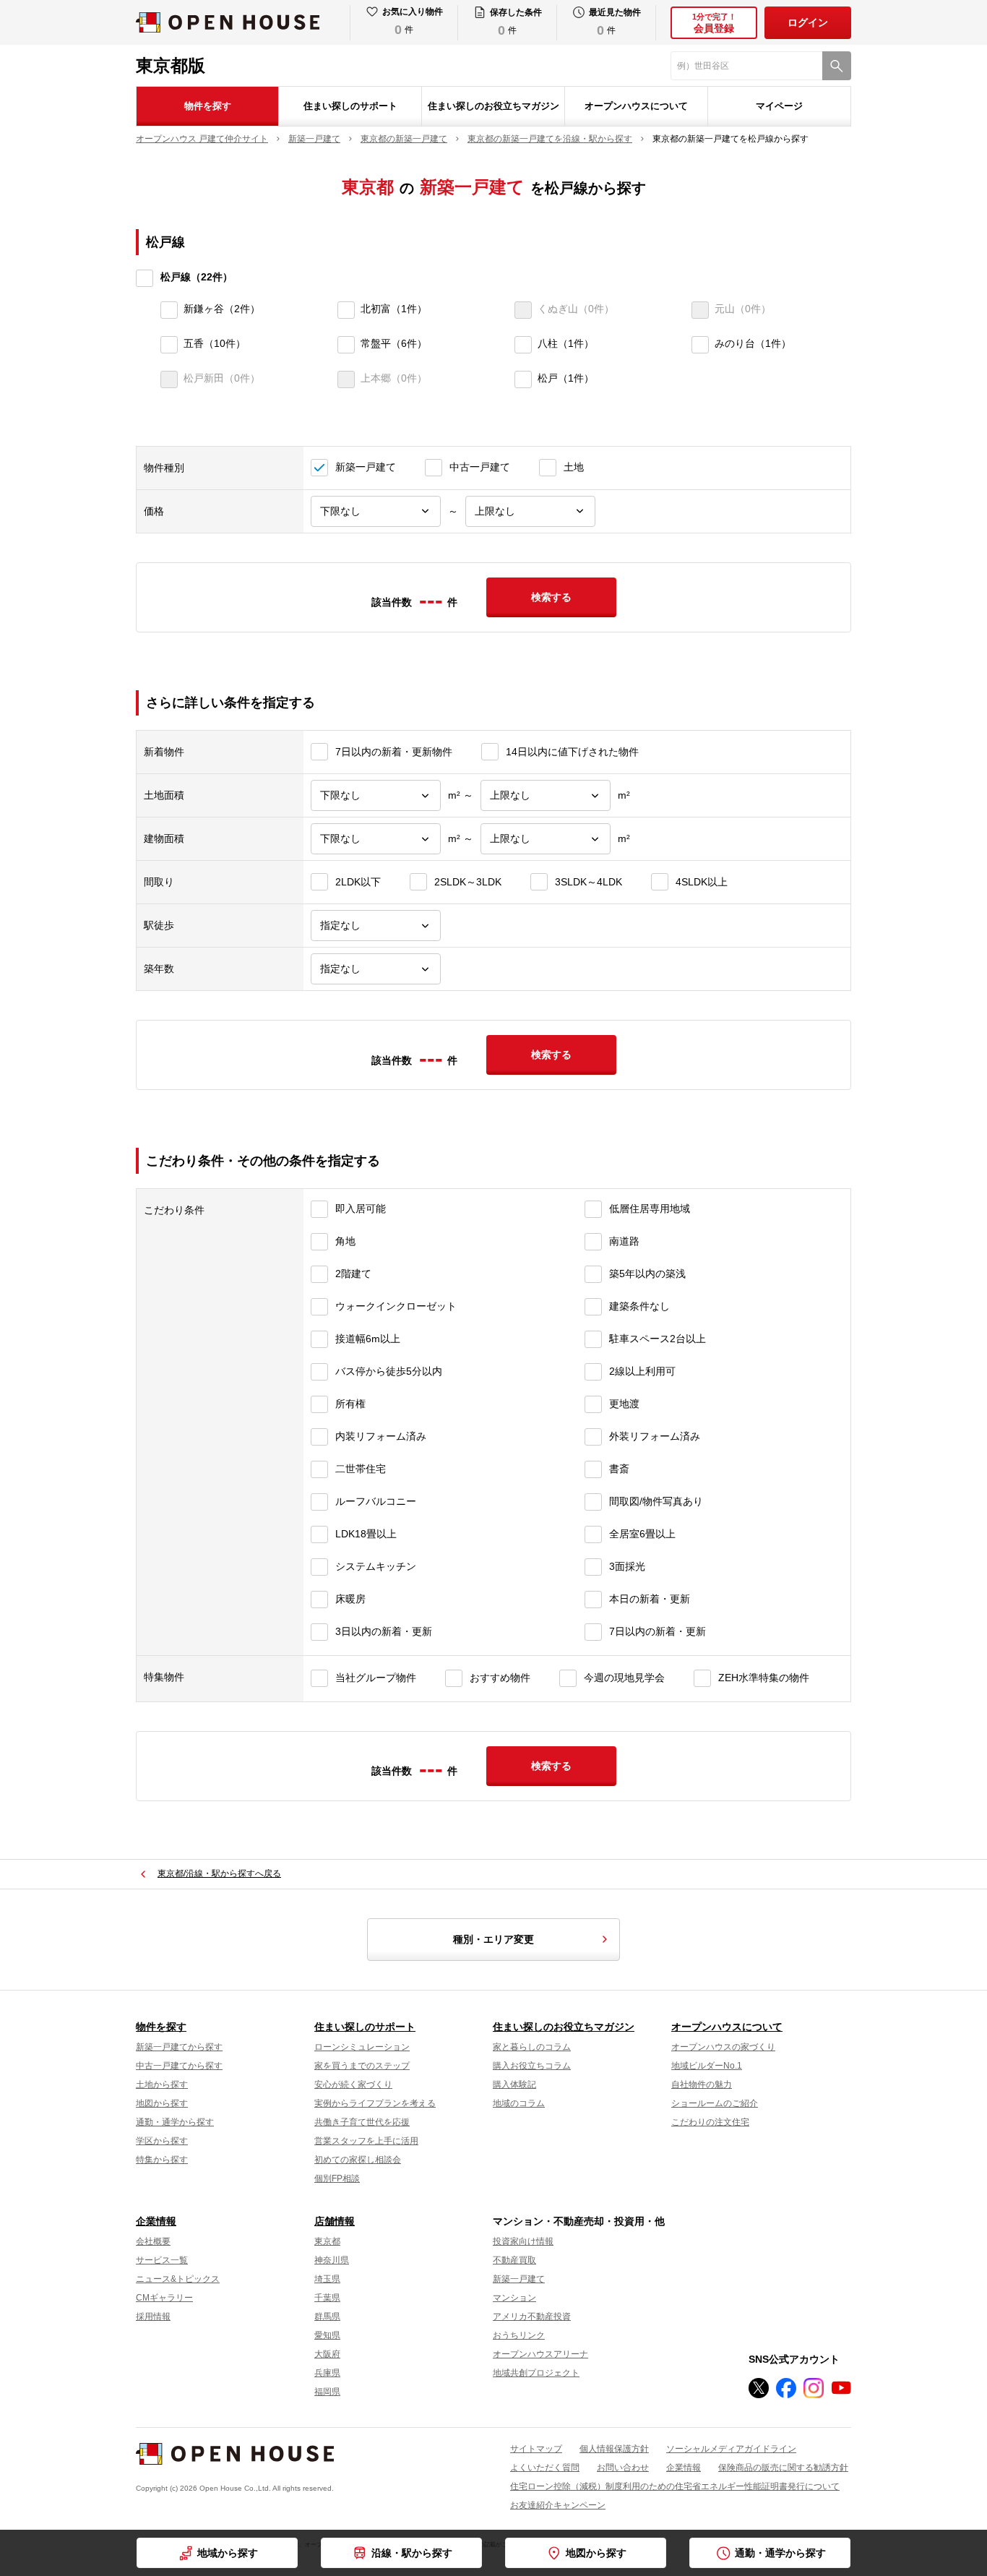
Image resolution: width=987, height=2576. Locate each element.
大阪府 (327, 2354)
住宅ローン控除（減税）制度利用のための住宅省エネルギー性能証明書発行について (675, 2486)
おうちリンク (519, 2335)
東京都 (327, 2241)
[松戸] (523, 379)
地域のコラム (519, 2103)
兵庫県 (327, 2373)
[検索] (837, 66)
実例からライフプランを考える (375, 2103)
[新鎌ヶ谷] (169, 310)
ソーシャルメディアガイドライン (731, 2449)
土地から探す (162, 2085)
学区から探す (162, 2141)
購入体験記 (514, 2085)
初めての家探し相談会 (358, 2160)
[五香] (169, 345)
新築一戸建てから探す (179, 2047)
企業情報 (156, 2221)
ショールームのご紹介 (715, 2103)
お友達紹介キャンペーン (558, 2505)
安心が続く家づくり (353, 2085)
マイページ (779, 106)
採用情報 (153, 2317)
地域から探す (228, 2553)
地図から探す (596, 2553)
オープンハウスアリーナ (540, 2354)
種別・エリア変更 (493, 1939)
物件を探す (208, 106)
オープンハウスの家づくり (723, 2047)
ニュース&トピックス (178, 2279)
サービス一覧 (162, 2260)
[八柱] (523, 345)
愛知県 (327, 2335)
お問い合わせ (623, 2468)
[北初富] (346, 310)
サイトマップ (536, 2449)
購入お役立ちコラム (532, 2066)
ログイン (808, 22)
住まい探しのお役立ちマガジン (493, 106)
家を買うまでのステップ (362, 2066)
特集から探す (162, 2160)
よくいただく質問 (545, 2468)
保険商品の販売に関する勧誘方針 (783, 2468)
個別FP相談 (337, 2178)
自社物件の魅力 (702, 2085)
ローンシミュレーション (362, 2047)
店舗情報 (335, 2221)
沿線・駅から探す (412, 2553)
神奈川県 (332, 2260)
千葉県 (327, 2298)
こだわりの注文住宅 (710, 2122)
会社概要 (153, 2241)
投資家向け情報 (523, 2241)
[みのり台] (700, 345)
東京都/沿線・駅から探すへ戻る (219, 1873)
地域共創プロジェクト (536, 2373)
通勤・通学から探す (780, 2553)
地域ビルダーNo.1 (707, 2066)
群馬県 (327, 2317)
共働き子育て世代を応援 (362, 2122)
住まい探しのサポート (350, 106)
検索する (551, 597)
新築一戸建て (519, 2279)
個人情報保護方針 (614, 2449)
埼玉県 (327, 2279)
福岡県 (327, 2392)
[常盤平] (346, 345)
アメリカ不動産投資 (532, 2317)
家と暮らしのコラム (532, 2047)
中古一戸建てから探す (179, 2066)
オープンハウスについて (636, 106)
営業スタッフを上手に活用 (366, 2141)
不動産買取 (514, 2260)
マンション (514, 2298)
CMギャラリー (164, 2298)
